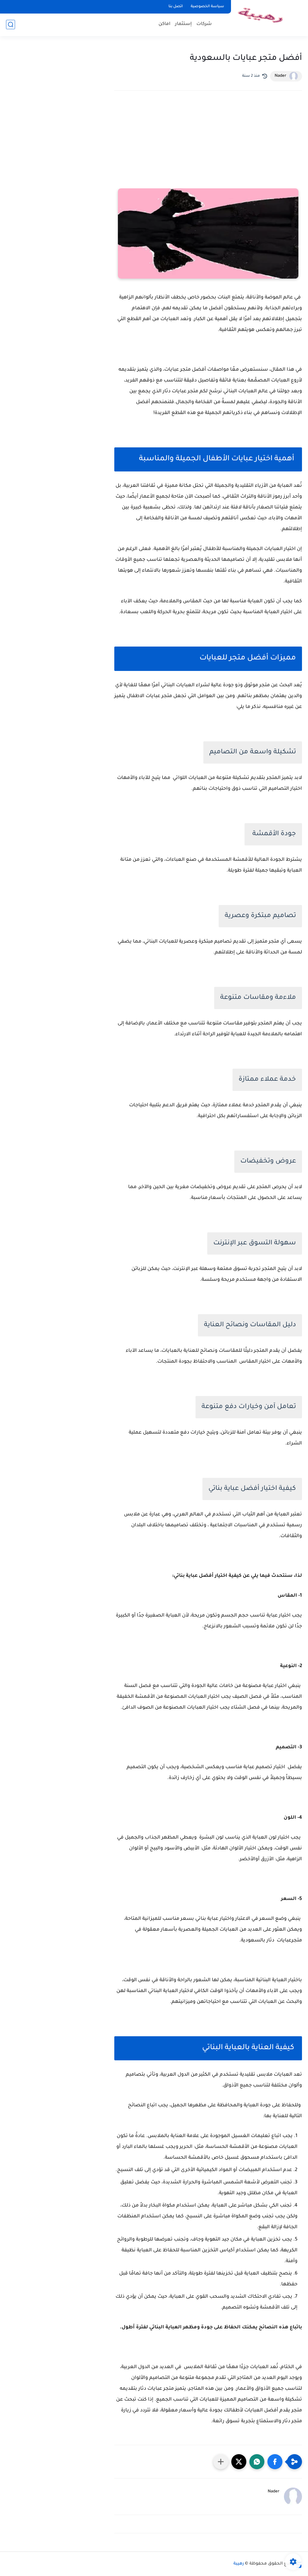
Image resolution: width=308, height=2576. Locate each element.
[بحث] (11, 25)
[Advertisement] (208, 148)
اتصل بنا (176, 7)
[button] (275, 2462)
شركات (204, 24)
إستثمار (183, 24)
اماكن (165, 24)
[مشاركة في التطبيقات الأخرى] (221, 2462)
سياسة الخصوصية (207, 7)
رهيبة (239, 2564)
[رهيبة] (261, 18)
